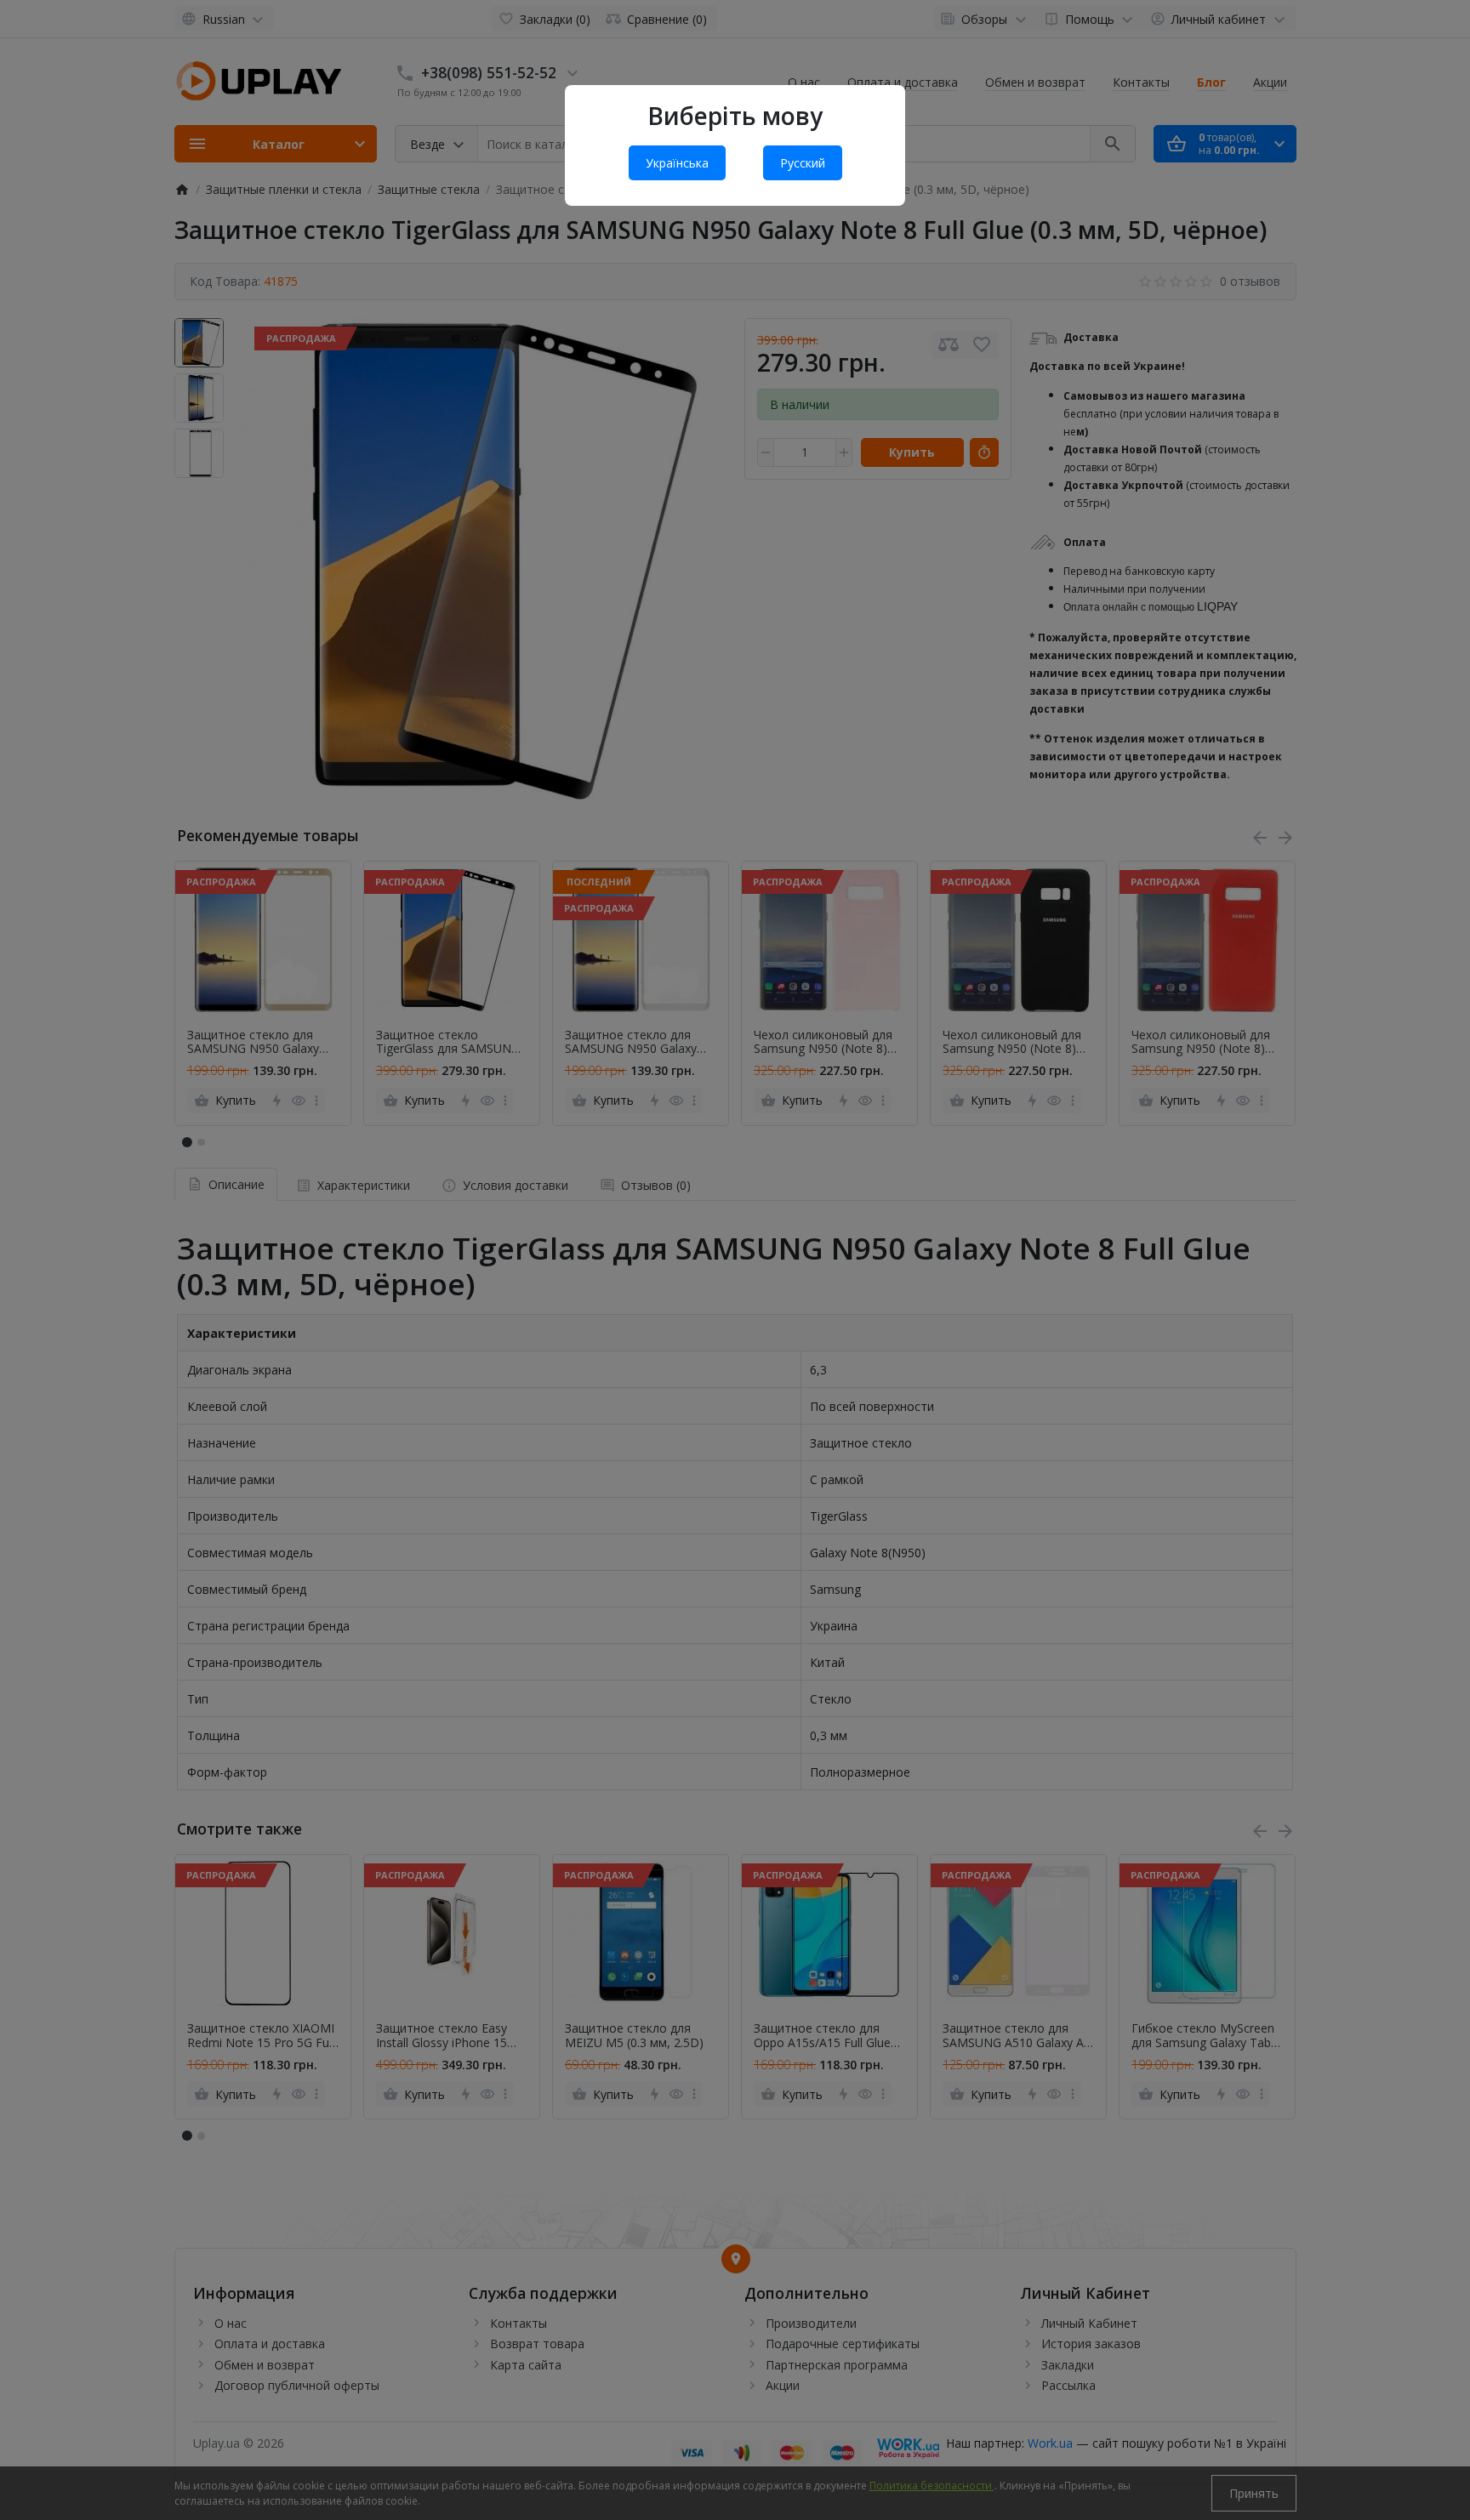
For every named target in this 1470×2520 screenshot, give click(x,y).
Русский (803, 163)
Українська (677, 163)
